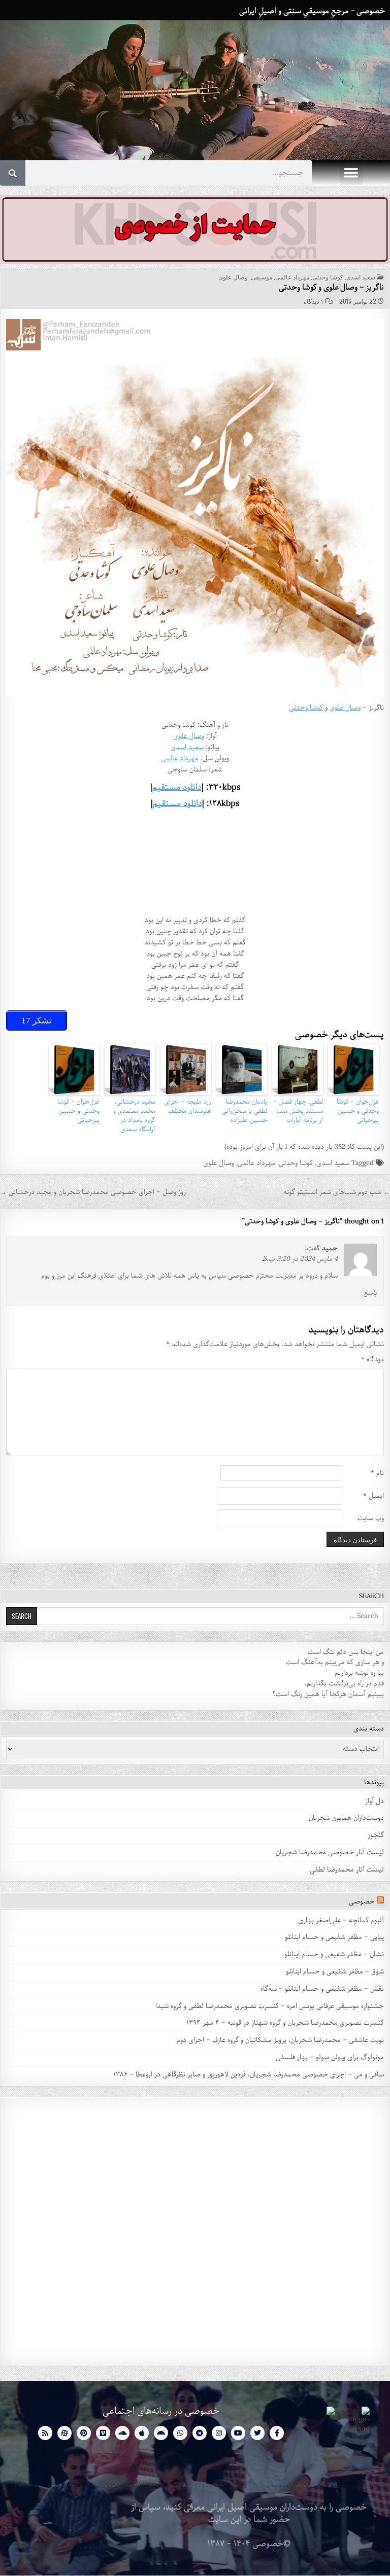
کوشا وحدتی (328, 277)
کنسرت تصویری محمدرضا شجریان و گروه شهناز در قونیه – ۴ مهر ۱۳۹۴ (284, 2023)
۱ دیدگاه (314, 301)
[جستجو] (13, 173)
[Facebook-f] (277, 2433)
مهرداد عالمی (292, 277)
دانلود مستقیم (177, 787)
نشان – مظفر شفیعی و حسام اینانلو (334, 1954)
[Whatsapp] (180, 2433)
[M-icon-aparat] (64, 2433)
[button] (351, 173)
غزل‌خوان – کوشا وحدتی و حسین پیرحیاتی (358, 1111)
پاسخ (370, 1293)
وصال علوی (233, 277)
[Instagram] (219, 2433)
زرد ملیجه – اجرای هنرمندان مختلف (188, 1107)
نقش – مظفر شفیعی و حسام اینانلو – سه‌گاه (322, 1989)
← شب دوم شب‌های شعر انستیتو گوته (337, 1192)
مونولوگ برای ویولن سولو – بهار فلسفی (330, 2057)
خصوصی (362, 1902)
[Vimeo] (103, 2433)
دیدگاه (372, 1360)
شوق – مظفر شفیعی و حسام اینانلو (335, 1972)
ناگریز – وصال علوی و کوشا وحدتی (331, 288)
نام (377, 1474)
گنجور (376, 1835)
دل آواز (375, 1801)
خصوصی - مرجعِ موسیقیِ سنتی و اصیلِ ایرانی (312, 11)
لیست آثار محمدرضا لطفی (347, 1870)
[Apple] (142, 2433)
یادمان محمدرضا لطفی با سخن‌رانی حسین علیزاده (245, 1111)
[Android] (161, 2433)
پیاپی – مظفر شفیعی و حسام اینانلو (334, 1937)
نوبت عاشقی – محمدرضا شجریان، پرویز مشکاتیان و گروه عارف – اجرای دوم (280, 2040)
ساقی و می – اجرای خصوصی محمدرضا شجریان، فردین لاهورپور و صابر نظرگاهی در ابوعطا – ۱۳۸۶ (249, 2075)
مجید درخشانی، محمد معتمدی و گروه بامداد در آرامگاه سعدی (134, 1116)
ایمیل (373, 1496)
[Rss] (45, 2433)
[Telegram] (200, 2433)
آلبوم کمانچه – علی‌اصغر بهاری (341, 1920)
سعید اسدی (361, 277)
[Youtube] (238, 2433)
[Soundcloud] (122, 2433)
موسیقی (262, 277)
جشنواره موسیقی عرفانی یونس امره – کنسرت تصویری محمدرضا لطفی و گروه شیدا (270, 2006)
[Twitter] (257, 2433)
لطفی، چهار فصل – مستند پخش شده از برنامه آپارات (298, 1111)
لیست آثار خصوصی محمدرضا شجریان (330, 1852)
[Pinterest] (84, 2433)
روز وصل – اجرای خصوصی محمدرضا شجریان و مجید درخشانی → (93, 1192)
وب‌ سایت (371, 1519)
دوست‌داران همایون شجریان (346, 1818)
